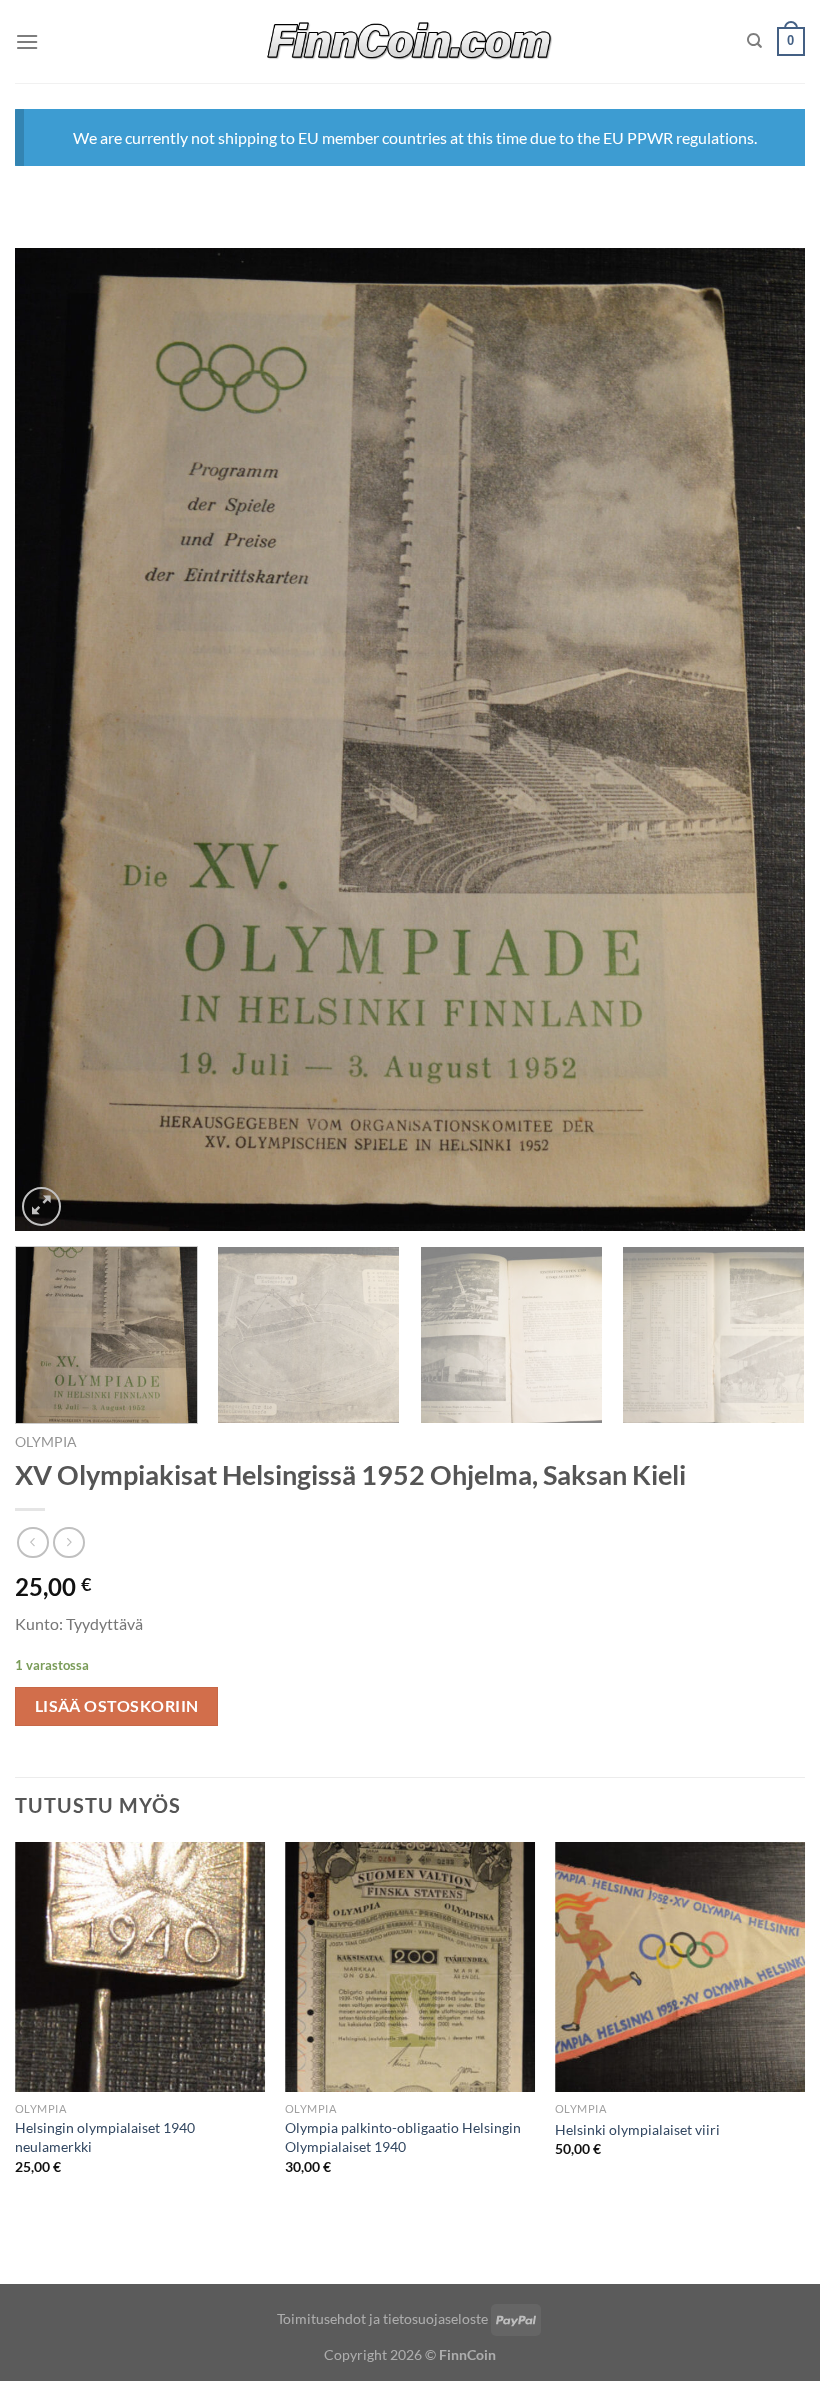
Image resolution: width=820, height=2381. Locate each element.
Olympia (46, 1442)
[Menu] (27, 41)
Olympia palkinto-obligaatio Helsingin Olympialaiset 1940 (403, 2137)
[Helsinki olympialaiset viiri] (680, 1967)
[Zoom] (41, 1206)
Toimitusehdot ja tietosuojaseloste (382, 2318)
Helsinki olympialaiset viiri (637, 2129)
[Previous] (56, 739)
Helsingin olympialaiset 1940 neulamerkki (105, 2137)
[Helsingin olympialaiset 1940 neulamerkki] (140, 1967)
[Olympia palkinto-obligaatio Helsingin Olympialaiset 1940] (410, 1967)
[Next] (764, 739)
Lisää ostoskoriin (117, 1706)
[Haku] (754, 41)
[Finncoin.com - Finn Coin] (410, 41)
